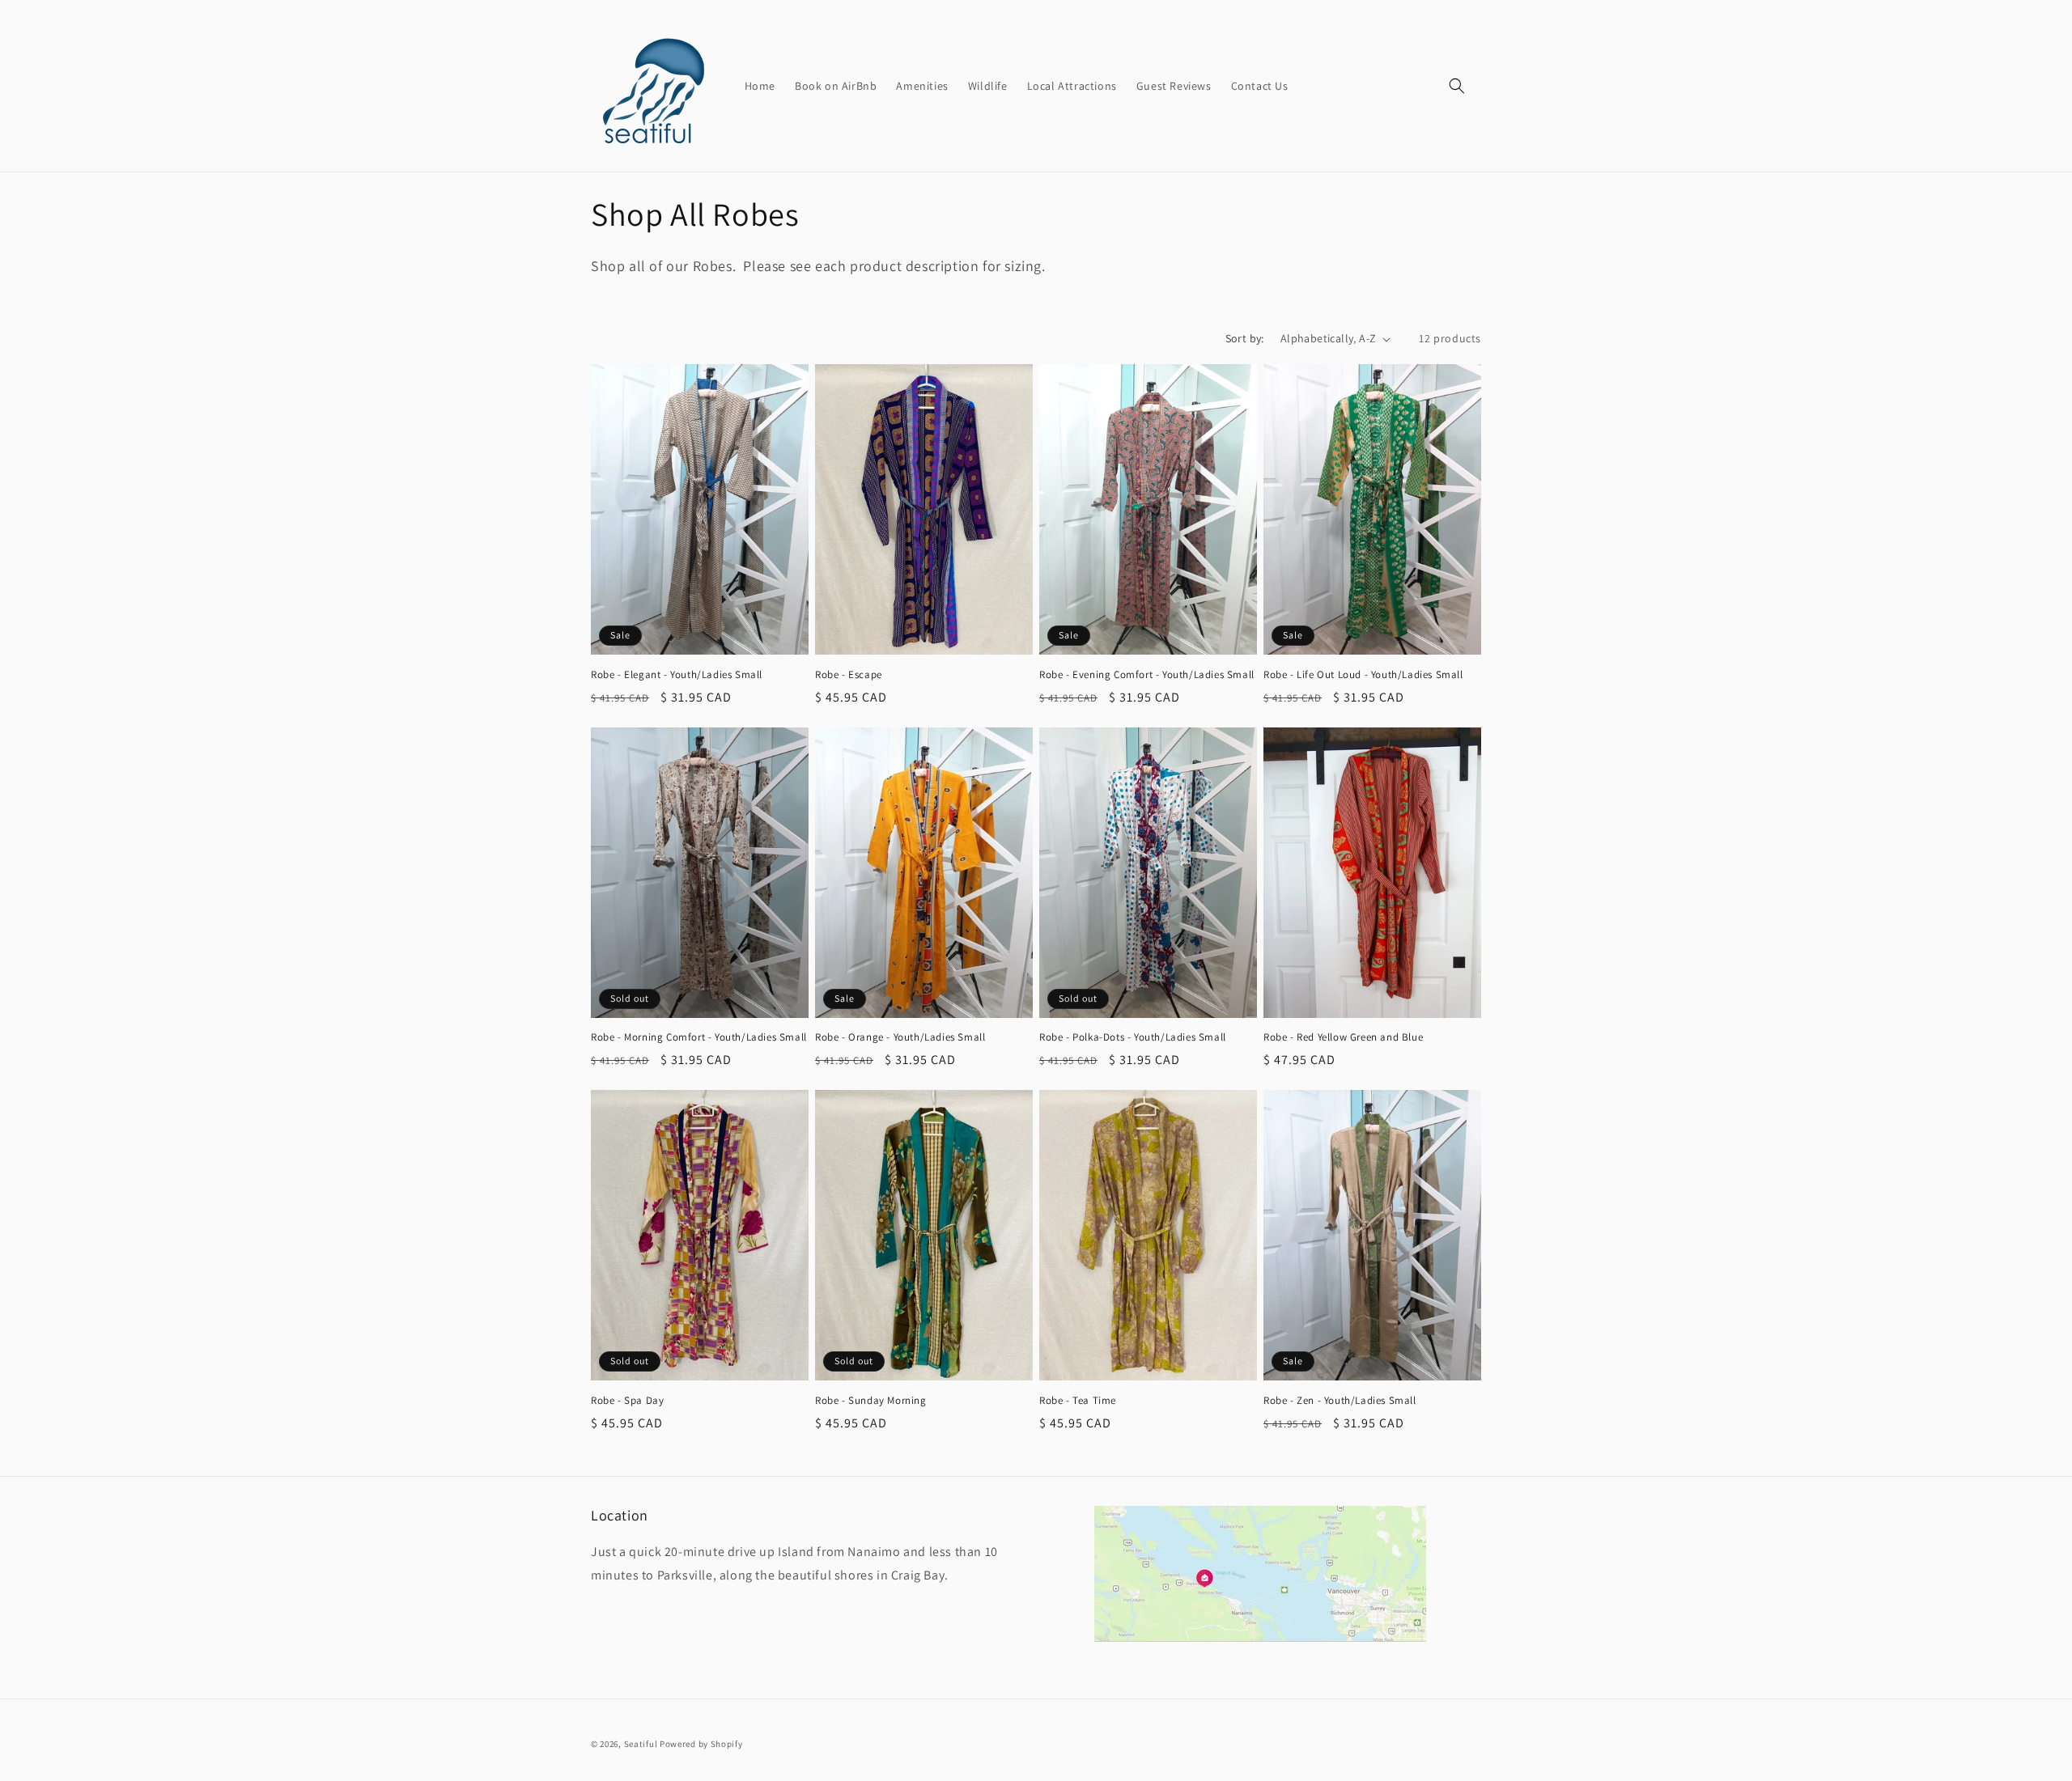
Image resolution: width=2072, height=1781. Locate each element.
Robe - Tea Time (1078, 1401)
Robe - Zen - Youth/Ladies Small (1340, 1401)
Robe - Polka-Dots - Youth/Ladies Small (1133, 1037)
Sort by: (1245, 338)
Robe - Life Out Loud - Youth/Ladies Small (1363, 675)
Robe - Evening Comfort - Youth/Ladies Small (1147, 675)
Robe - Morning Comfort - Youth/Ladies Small (699, 1037)
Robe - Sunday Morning (871, 1401)
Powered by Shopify (701, 1744)
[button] (1457, 86)
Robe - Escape (849, 675)
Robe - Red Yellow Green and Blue (1343, 1037)
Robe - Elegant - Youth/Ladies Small (677, 675)
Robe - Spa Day (627, 1401)
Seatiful (641, 1744)
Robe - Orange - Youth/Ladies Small (900, 1037)
